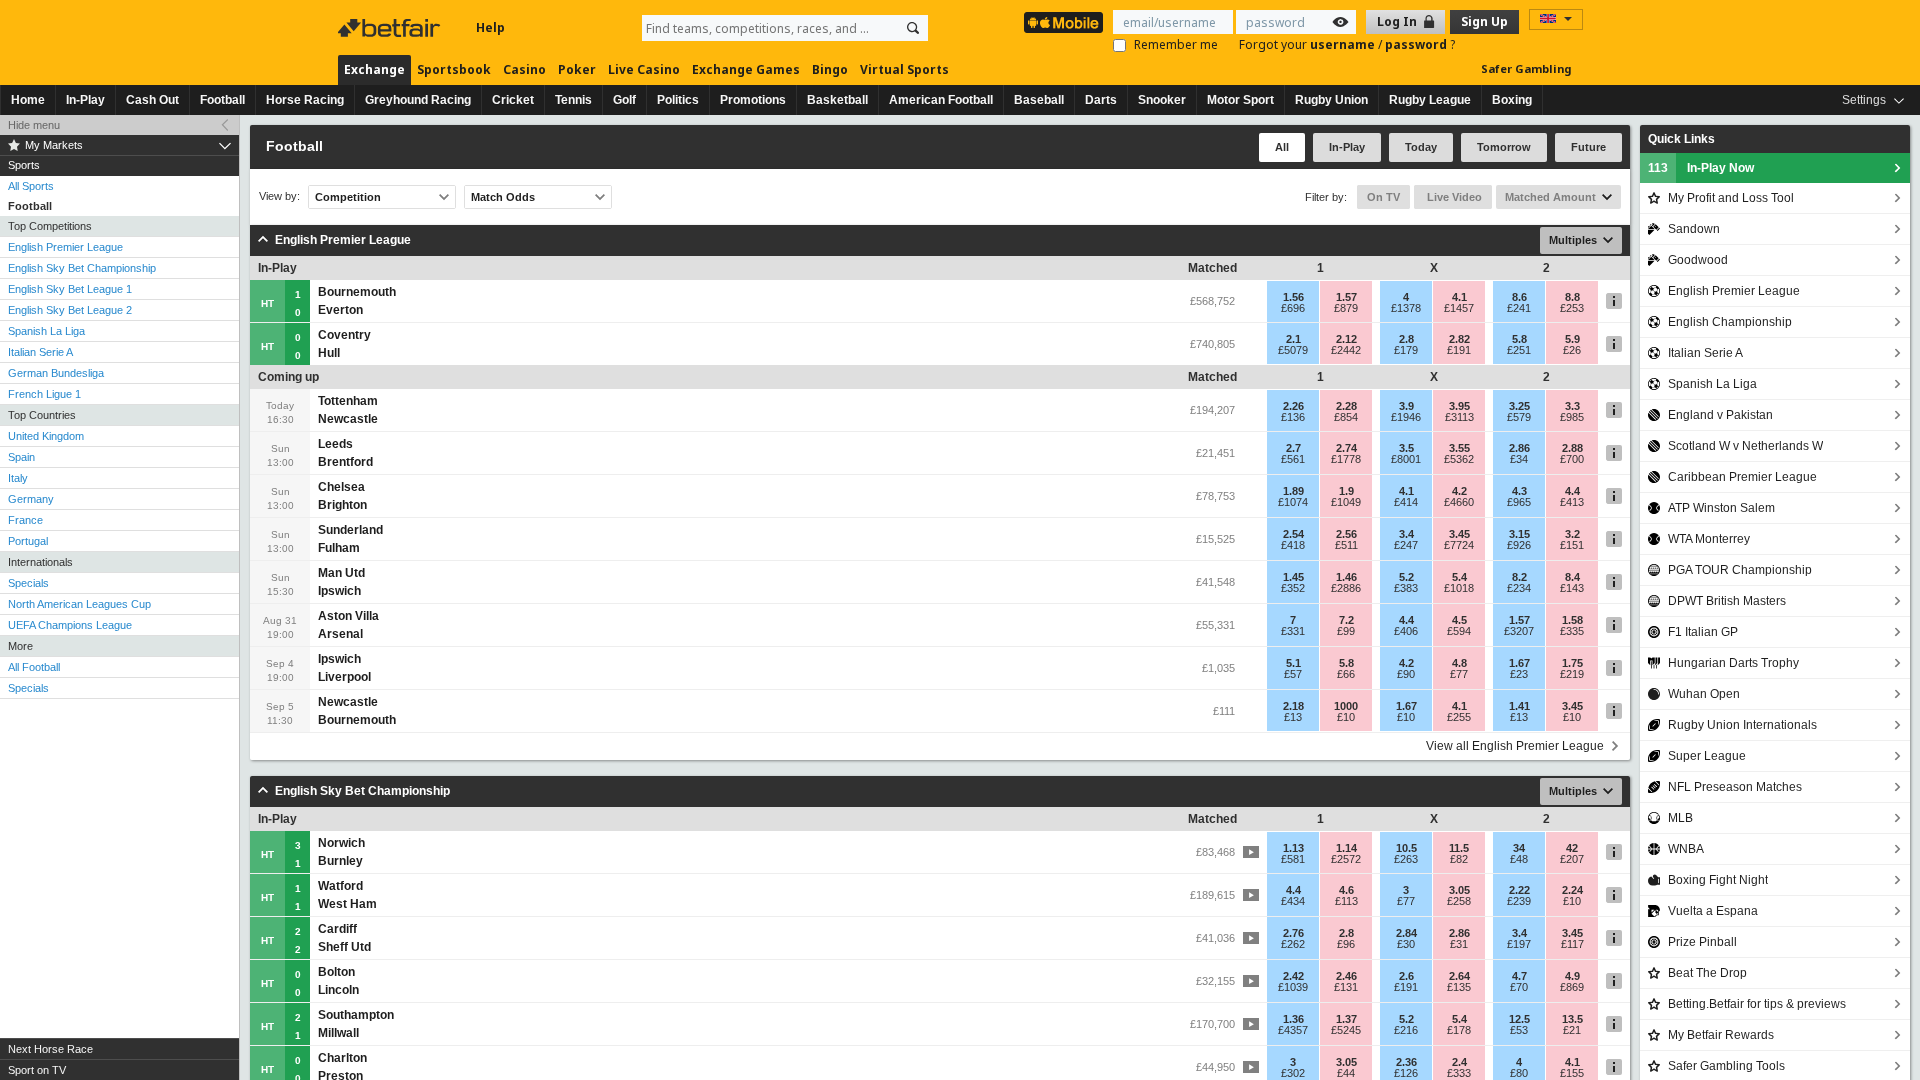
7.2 (1346, 620)
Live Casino (644, 69)
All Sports (31, 186)
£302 (1293, 1073)
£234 (1519, 588)
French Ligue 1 (44, 394)
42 (1572, 848)
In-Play (85, 100)
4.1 (1459, 297)
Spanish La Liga (46, 331)
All (1282, 147)
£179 (1406, 350)
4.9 (1572, 976)
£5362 (1459, 459)
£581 (1293, 859)
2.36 (1406, 1062)
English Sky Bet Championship (82, 268)
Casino (524, 69)
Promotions (753, 100)
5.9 (1572, 339)
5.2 (1406, 577)
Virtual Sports (904, 69)
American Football (941, 100)
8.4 (1572, 577)
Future (1588, 147)
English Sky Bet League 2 (70, 310)
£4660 (1459, 502)
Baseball (1039, 100)
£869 (1572, 987)
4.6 (1346, 890)
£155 (1572, 1073)
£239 (1519, 901)
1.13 (1293, 848)
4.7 (1519, 976)
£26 (1572, 350)
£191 (1459, 350)
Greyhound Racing (418, 100)
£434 (1293, 901)
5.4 (1459, 577)
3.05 (1459, 890)
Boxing (1512, 100)
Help (490, 27)
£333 (1459, 1073)
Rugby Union (1331, 100)
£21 (1572, 1030)
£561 (1293, 459)
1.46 (1346, 577)
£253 (1572, 308)
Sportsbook (454, 69)
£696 (1293, 308)
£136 (1293, 417)
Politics (678, 100)
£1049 (1346, 502)
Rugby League (1430, 100)
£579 (1519, 417)
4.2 (1459, 491)
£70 (1519, 987)
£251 (1519, 350)
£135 (1459, 987)
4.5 (1459, 620)
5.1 (1293, 663)
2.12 (1346, 339)
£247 (1406, 545)
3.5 (1406, 448)
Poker (577, 69)
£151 (1572, 545)
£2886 (1346, 588)
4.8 (1459, 663)
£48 (1519, 859)
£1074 (1293, 502)
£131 (1346, 987)
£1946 (1406, 417)
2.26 (1293, 406)
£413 (1572, 502)
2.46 (1346, 976)
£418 (1293, 545)
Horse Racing (305, 100)
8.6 (1519, 297)
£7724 (1459, 545)
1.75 (1572, 663)
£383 (1406, 588)
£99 (1346, 631)
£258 (1459, 901)
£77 (1459, 674)
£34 (1519, 459)
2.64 (1459, 976)
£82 (1459, 859)
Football (222, 100)
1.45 (1293, 577)
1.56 (1293, 297)
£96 (1346, 944)
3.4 (1406, 534)
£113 (1346, 901)
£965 (1519, 502)
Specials (28, 583)
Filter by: (1326, 197)
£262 (1293, 944)
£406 (1406, 631)
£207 (1572, 859)
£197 (1519, 944)
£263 (1406, 859)
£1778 (1346, 459)
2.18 (1293, 706)
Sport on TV (37, 1070)
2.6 (1406, 976)
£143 (1572, 588)
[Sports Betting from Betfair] (1063, 22)
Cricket (513, 100)
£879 (1346, 308)
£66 (1346, 674)
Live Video (1453, 197)
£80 (1519, 1073)
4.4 (1572, 491)
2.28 (1346, 406)
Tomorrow (1504, 147)
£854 (1346, 417)
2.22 (1519, 890)
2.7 (1293, 448)
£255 (1459, 717)
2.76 (1293, 933)
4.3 (1519, 491)
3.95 (1459, 406)
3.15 (1519, 534)
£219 (1572, 674)
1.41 (1519, 706)
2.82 (1459, 339)
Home (28, 100)
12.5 (1519, 1019)
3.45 (1459, 534)
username (1344, 44)
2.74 (1346, 448)
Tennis (573, 100)
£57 (1293, 674)
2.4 (1459, 1062)
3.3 (1572, 406)
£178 (1459, 1030)
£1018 (1459, 588)
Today (1421, 147)
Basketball (837, 100)
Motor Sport (1240, 100)
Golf (624, 100)
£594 (1459, 631)
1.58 (1572, 620)
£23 (1519, 674)
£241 (1519, 308)
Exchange (374, 69)
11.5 (1459, 848)
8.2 (1519, 577)
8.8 (1572, 297)
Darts (1101, 100)
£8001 (1406, 459)
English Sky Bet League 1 (70, 289)
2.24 (1572, 890)
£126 (1406, 1073)
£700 (1572, 459)
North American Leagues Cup (79, 604)
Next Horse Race (50, 1049)
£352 (1293, 588)
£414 (1406, 502)
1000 (1346, 706)
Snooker (1162, 100)
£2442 (1346, 350)
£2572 (1346, 859)
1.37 (1346, 1019)
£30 (1406, 944)
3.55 (1459, 448)
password (1417, 44)
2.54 (1293, 534)
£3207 (1519, 631)
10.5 (1406, 848)
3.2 (1572, 534)
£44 (1346, 1073)
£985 (1572, 417)
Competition (348, 197)
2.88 (1572, 448)
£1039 (1293, 987)
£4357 (1293, 1030)
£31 (1459, 944)
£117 (1572, 944)
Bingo (830, 69)
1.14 (1346, 848)
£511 (1346, 545)
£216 (1406, 1030)
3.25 (1519, 406)
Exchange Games (746, 69)
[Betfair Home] (391, 28)
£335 (1572, 631)
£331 (1293, 631)
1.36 (1293, 1019)
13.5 (1572, 1019)
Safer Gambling (1526, 68)
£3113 (1459, 417)
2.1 (1293, 339)
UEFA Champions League (70, 625)
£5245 (1346, 1030)
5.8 (1519, 339)
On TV (1383, 197)
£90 (1406, 674)
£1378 (1406, 308)
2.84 (1406, 933)
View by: (279, 196)
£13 (1293, 717)
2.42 (1293, 976)
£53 (1519, 1030)
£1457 (1459, 308)
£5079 (1293, 350)
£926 (1519, 545)
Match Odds (503, 197)
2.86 (1519, 448)
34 (1519, 848)
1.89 (1293, 491)
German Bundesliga (56, 373)
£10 (1346, 717)
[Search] (913, 28)
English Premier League (65, 247)
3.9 (1406, 406)
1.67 (1519, 663)
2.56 (1346, 534)
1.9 (1346, 491)
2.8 (1406, 339)
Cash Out (152, 100)
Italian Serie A (40, 352)
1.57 (1346, 297)
